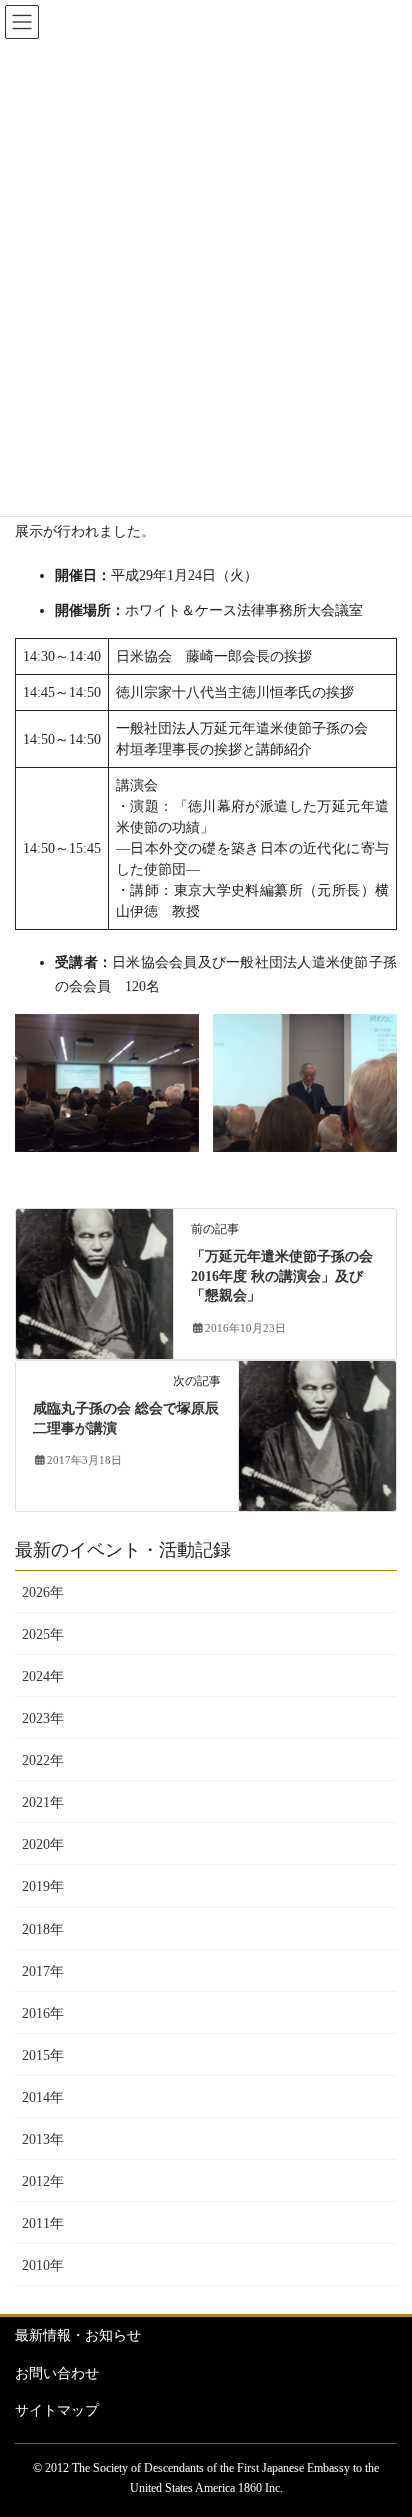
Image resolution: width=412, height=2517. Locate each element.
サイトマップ (57, 2410)
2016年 (43, 2013)
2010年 (43, 2265)
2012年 (43, 2181)
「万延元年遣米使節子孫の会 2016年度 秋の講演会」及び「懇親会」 (282, 1276)
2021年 (43, 1802)
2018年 (43, 1929)
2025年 (43, 1634)
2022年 (43, 1760)
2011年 (43, 2223)
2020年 (43, 1844)
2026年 (43, 1592)
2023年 (43, 1718)
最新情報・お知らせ (78, 2335)
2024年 (43, 1676)
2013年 (43, 2139)
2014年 (43, 2097)
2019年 (43, 1886)
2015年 (43, 2055)
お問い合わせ (57, 2373)
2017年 (43, 1971)
